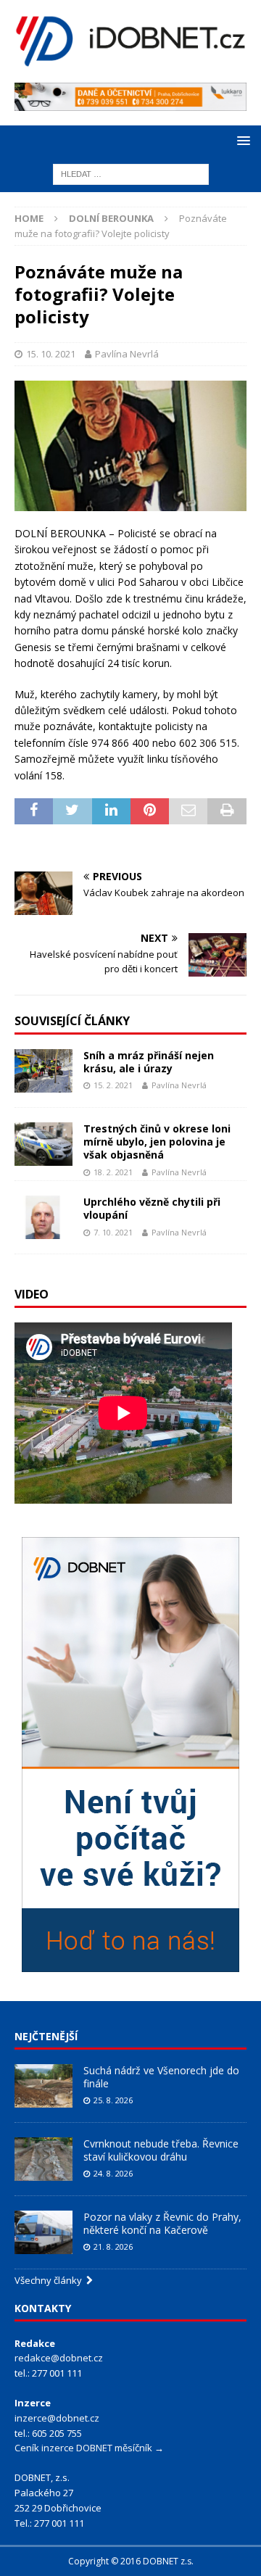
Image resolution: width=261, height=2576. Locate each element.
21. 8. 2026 (113, 2246)
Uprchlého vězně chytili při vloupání (152, 1208)
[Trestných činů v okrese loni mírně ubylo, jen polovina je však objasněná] (43, 1144)
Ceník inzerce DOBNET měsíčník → (89, 2448)
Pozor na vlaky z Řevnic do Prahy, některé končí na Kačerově (162, 2223)
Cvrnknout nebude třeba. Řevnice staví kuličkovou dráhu (161, 2150)
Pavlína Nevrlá (127, 354)
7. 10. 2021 (113, 1232)
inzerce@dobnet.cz (57, 2418)
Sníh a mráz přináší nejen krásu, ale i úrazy (149, 1062)
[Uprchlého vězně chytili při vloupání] (43, 1217)
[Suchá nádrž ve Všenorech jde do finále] (43, 2086)
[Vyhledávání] (131, 174)
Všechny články (50, 2280)
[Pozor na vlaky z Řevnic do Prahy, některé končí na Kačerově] (43, 2232)
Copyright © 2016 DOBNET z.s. (131, 2561)
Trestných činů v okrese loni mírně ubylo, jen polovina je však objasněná (157, 1142)
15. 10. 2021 (51, 354)
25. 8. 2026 (113, 2100)
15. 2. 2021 (113, 1085)
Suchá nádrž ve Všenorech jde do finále (161, 2077)
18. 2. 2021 (113, 1172)
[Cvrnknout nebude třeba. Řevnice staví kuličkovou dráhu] (43, 2159)
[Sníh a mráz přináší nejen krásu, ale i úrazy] (43, 1071)
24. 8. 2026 (113, 2173)
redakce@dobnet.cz (59, 2358)
